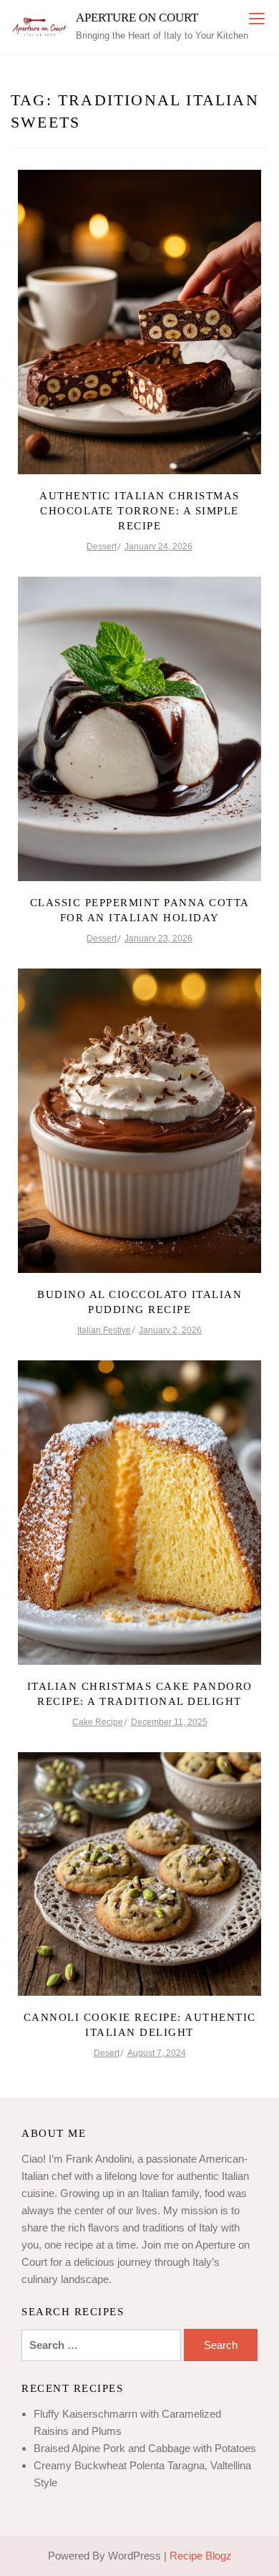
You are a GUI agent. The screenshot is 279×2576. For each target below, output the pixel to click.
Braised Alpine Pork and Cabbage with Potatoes (145, 2448)
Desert (107, 2053)
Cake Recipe (98, 1722)
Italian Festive (104, 1330)
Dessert (102, 547)
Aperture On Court (137, 18)
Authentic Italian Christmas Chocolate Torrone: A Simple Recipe (139, 511)
